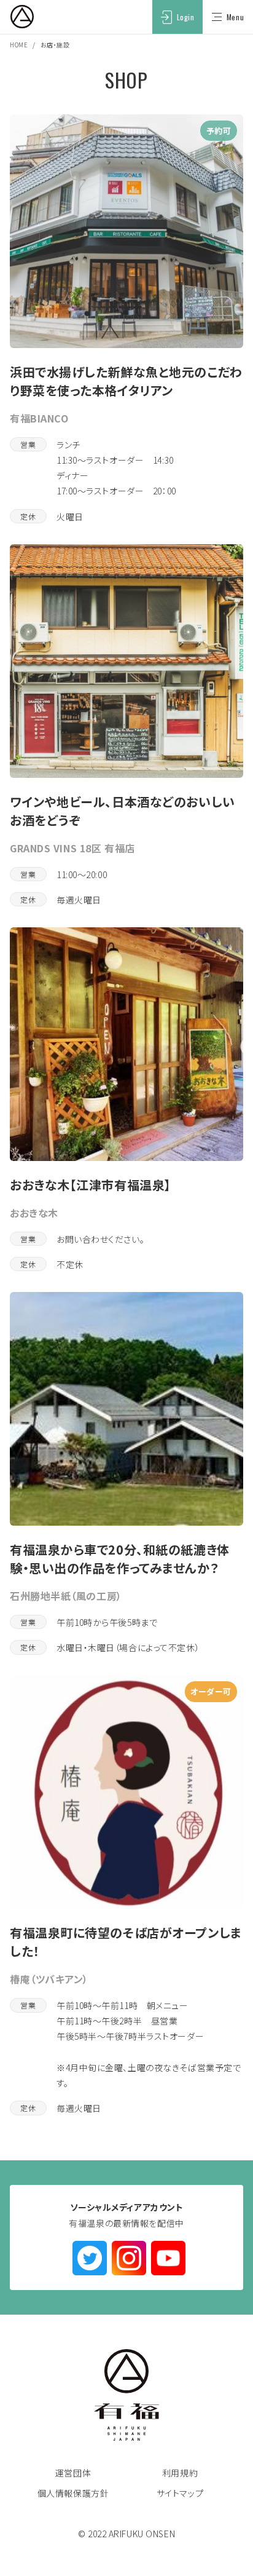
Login (186, 17)
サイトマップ (180, 2493)
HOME (19, 45)
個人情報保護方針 (73, 2493)
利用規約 (180, 2473)
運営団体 (73, 2473)
